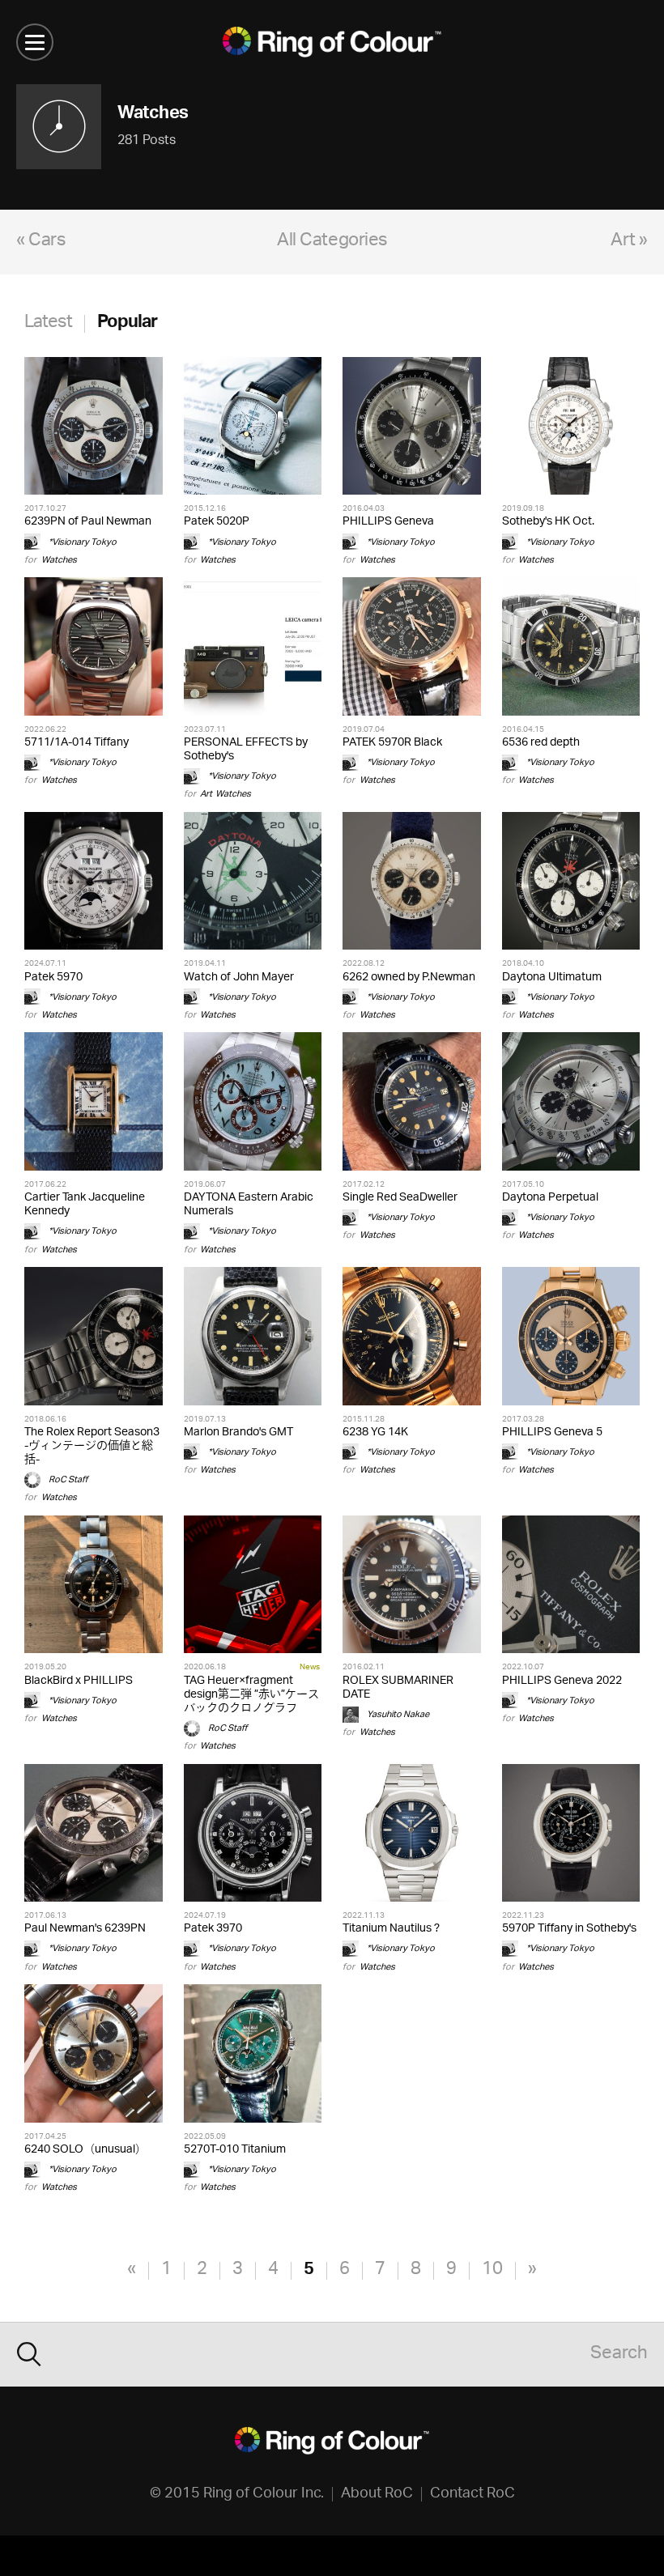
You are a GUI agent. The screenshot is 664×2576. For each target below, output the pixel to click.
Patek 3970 (213, 1929)
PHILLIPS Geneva (388, 522)
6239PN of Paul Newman (88, 522)
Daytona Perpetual (550, 1198)
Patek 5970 (53, 978)
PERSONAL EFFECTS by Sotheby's (246, 750)
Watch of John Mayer (239, 978)
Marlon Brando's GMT (238, 1433)
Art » (629, 242)
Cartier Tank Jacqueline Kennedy (85, 1205)
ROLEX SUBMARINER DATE (398, 1688)
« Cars (40, 242)
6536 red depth (541, 743)
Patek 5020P (217, 522)
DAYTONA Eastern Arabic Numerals (249, 1205)
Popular (128, 323)
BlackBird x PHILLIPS (79, 1681)
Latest (48, 323)
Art (206, 794)
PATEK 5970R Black (392, 743)
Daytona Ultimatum (552, 978)
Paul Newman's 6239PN (85, 1929)
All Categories (332, 242)
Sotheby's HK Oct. (548, 522)
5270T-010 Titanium (235, 2150)
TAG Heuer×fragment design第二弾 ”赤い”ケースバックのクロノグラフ (251, 1695)
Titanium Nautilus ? (391, 1929)
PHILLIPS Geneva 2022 (562, 1681)
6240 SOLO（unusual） (85, 2150)
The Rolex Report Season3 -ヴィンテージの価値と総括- (92, 1446)
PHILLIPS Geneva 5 (552, 1433)
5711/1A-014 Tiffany (77, 743)
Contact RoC (472, 2494)
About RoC (377, 2494)
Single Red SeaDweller (400, 1198)
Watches (59, 560)
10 (492, 2270)
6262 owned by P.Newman (409, 978)
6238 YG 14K (375, 1433)
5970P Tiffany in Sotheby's (569, 1929)
